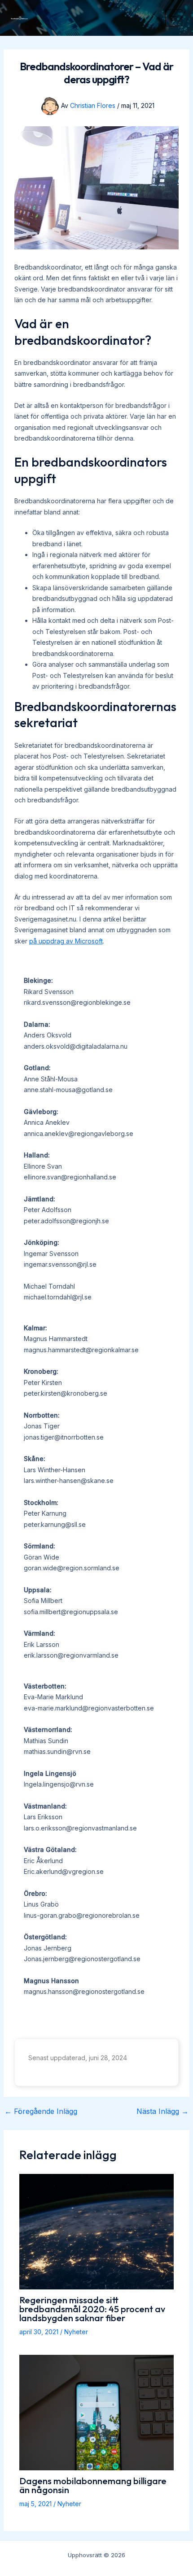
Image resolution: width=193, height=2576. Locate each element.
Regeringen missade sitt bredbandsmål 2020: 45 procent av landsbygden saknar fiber (92, 2309)
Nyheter (76, 2332)
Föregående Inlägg (41, 2111)
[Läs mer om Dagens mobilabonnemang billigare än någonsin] (97, 2412)
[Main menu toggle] (174, 18)
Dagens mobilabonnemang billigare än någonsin (93, 2485)
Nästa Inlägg (162, 2111)
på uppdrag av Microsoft (66, 941)
